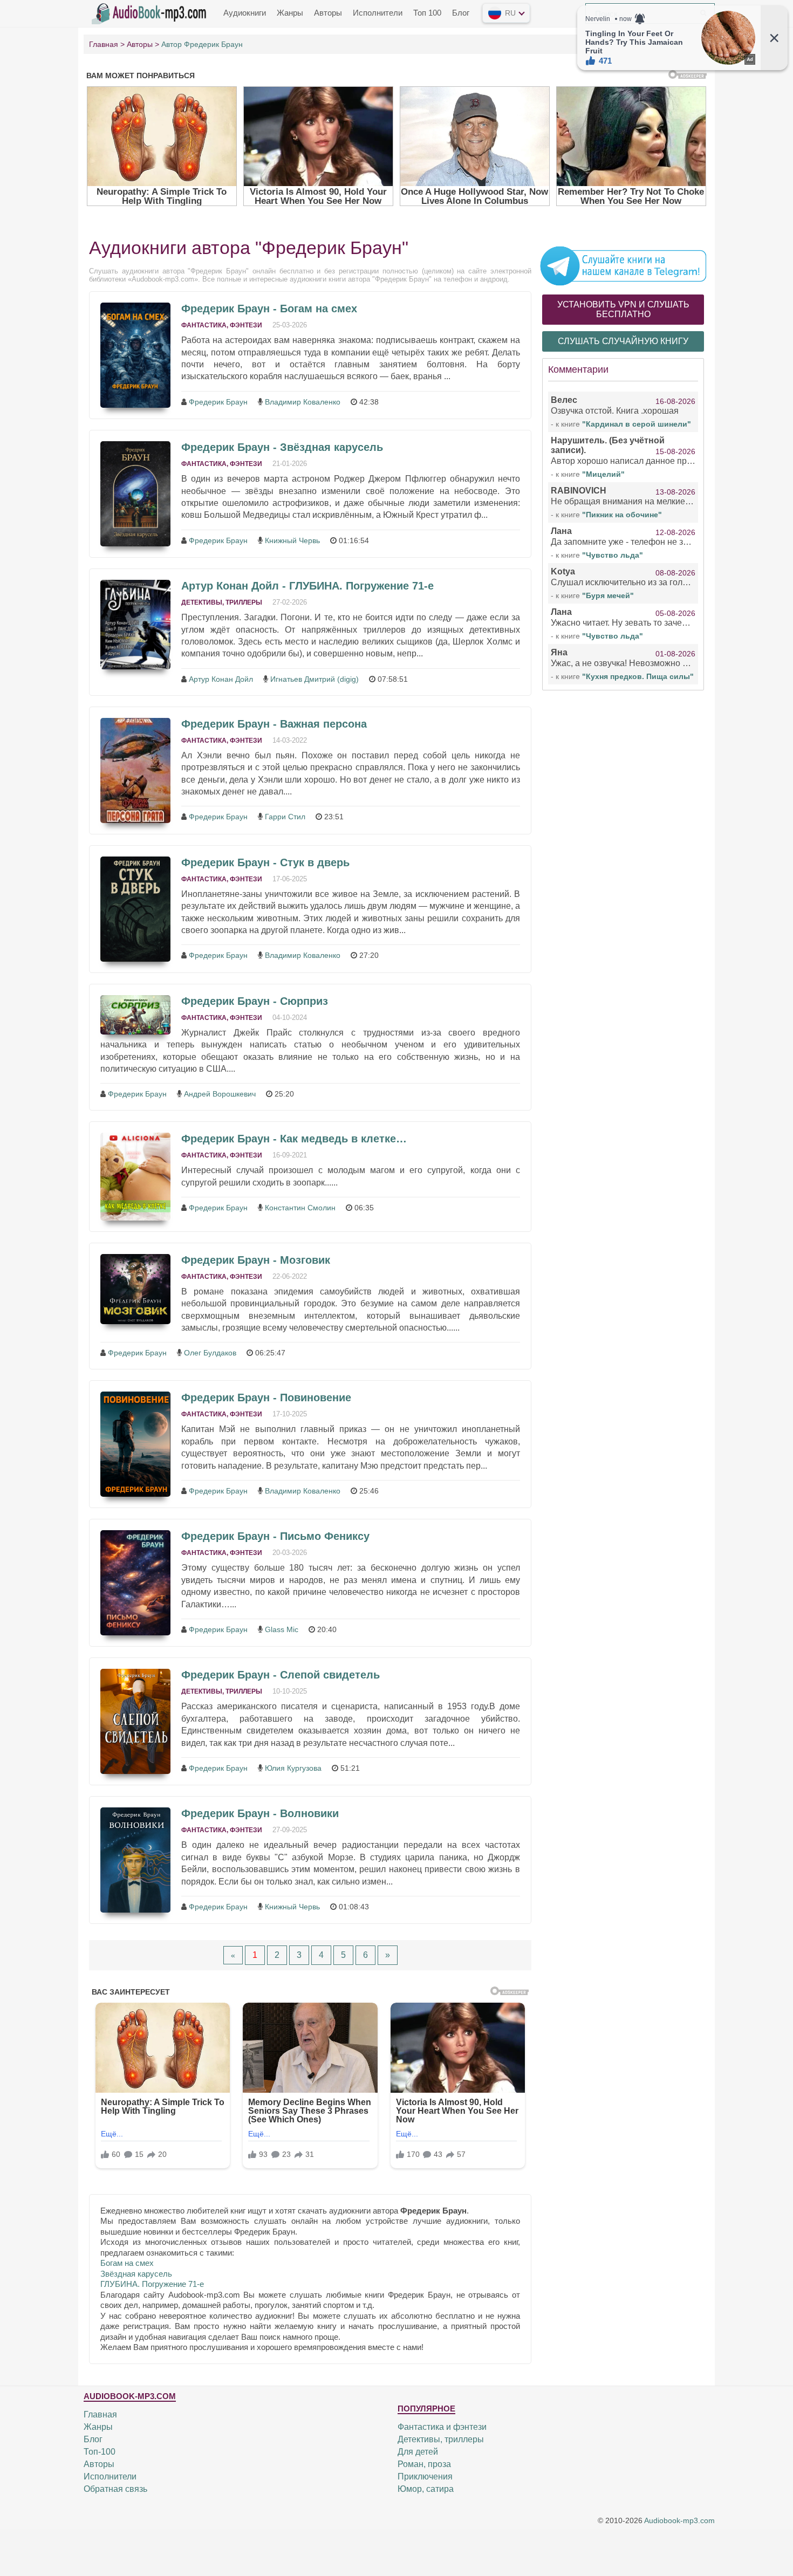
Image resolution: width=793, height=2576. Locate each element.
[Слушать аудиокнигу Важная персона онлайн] (135, 770)
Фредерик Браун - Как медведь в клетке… (294, 1139)
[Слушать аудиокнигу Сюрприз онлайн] (135, 1015)
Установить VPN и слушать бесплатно (623, 309)
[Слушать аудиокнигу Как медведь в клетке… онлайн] (135, 1177)
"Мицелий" (603, 474)
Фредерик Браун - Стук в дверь (265, 862)
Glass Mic (282, 1629)
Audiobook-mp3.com (679, 2520)
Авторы (328, 13)
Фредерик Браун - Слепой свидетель (281, 1675)
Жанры (290, 13)
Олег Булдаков (210, 1353)
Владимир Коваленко (303, 402)
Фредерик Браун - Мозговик (256, 1260)
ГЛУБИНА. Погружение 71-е (152, 2284)
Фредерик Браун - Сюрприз (255, 1001)
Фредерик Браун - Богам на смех (269, 309)
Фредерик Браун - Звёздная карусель (282, 447)
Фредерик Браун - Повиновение (266, 1397)
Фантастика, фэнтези (222, 325)
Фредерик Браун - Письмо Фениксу (275, 1536)
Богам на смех (127, 2263)
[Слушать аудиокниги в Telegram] (623, 265)
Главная (100, 2414)
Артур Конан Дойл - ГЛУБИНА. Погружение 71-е (307, 586)
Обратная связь (115, 2489)
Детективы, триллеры (222, 602)
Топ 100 (427, 13)
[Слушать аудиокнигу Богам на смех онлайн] (135, 355)
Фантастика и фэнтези (442, 2427)
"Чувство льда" (613, 555)
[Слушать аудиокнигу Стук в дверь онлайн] (135, 909)
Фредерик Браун (218, 402)
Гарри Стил (285, 817)
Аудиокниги (245, 13)
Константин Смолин (300, 1208)
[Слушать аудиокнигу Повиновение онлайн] (135, 1444)
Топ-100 (100, 2452)
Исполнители (378, 13)
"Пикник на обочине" (622, 515)
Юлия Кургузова (293, 1768)
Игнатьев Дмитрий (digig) (315, 679)
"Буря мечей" (608, 595)
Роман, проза (424, 2464)
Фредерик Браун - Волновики (260, 1813)
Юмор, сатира (426, 2489)
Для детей (418, 2452)
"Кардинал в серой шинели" (637, 424)
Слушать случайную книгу (623, 341)
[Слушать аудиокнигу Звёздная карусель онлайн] (135, 494)
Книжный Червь (292, 540)
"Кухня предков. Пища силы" (638, 676)
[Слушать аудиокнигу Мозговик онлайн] (135, 1289)
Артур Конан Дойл (221, 679)
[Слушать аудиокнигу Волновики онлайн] (135, 1860)
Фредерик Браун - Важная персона (274, 724)
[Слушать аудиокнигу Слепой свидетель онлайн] (135, 1721)
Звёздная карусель (136, 2274)
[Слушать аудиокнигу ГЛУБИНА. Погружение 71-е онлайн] (135, 625)
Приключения (425, 2476)
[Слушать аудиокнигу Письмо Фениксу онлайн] (135, 1583)
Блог (461, 13)
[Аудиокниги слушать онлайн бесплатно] (151, 12)
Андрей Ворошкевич (220, 1094)
